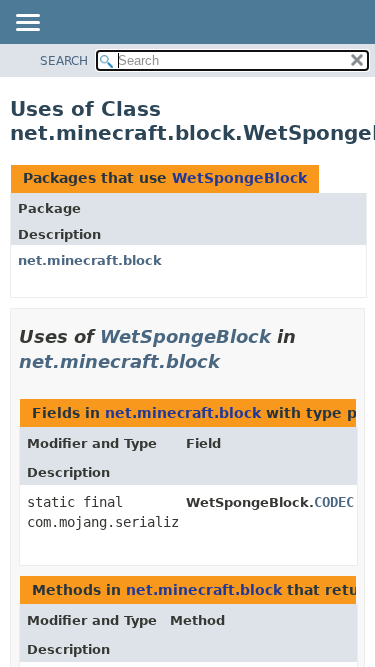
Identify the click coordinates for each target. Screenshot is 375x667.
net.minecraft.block (90, 260)
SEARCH (64, 61)
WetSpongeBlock (239, 178)
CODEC (334, 502)
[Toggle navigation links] (27, 24)
